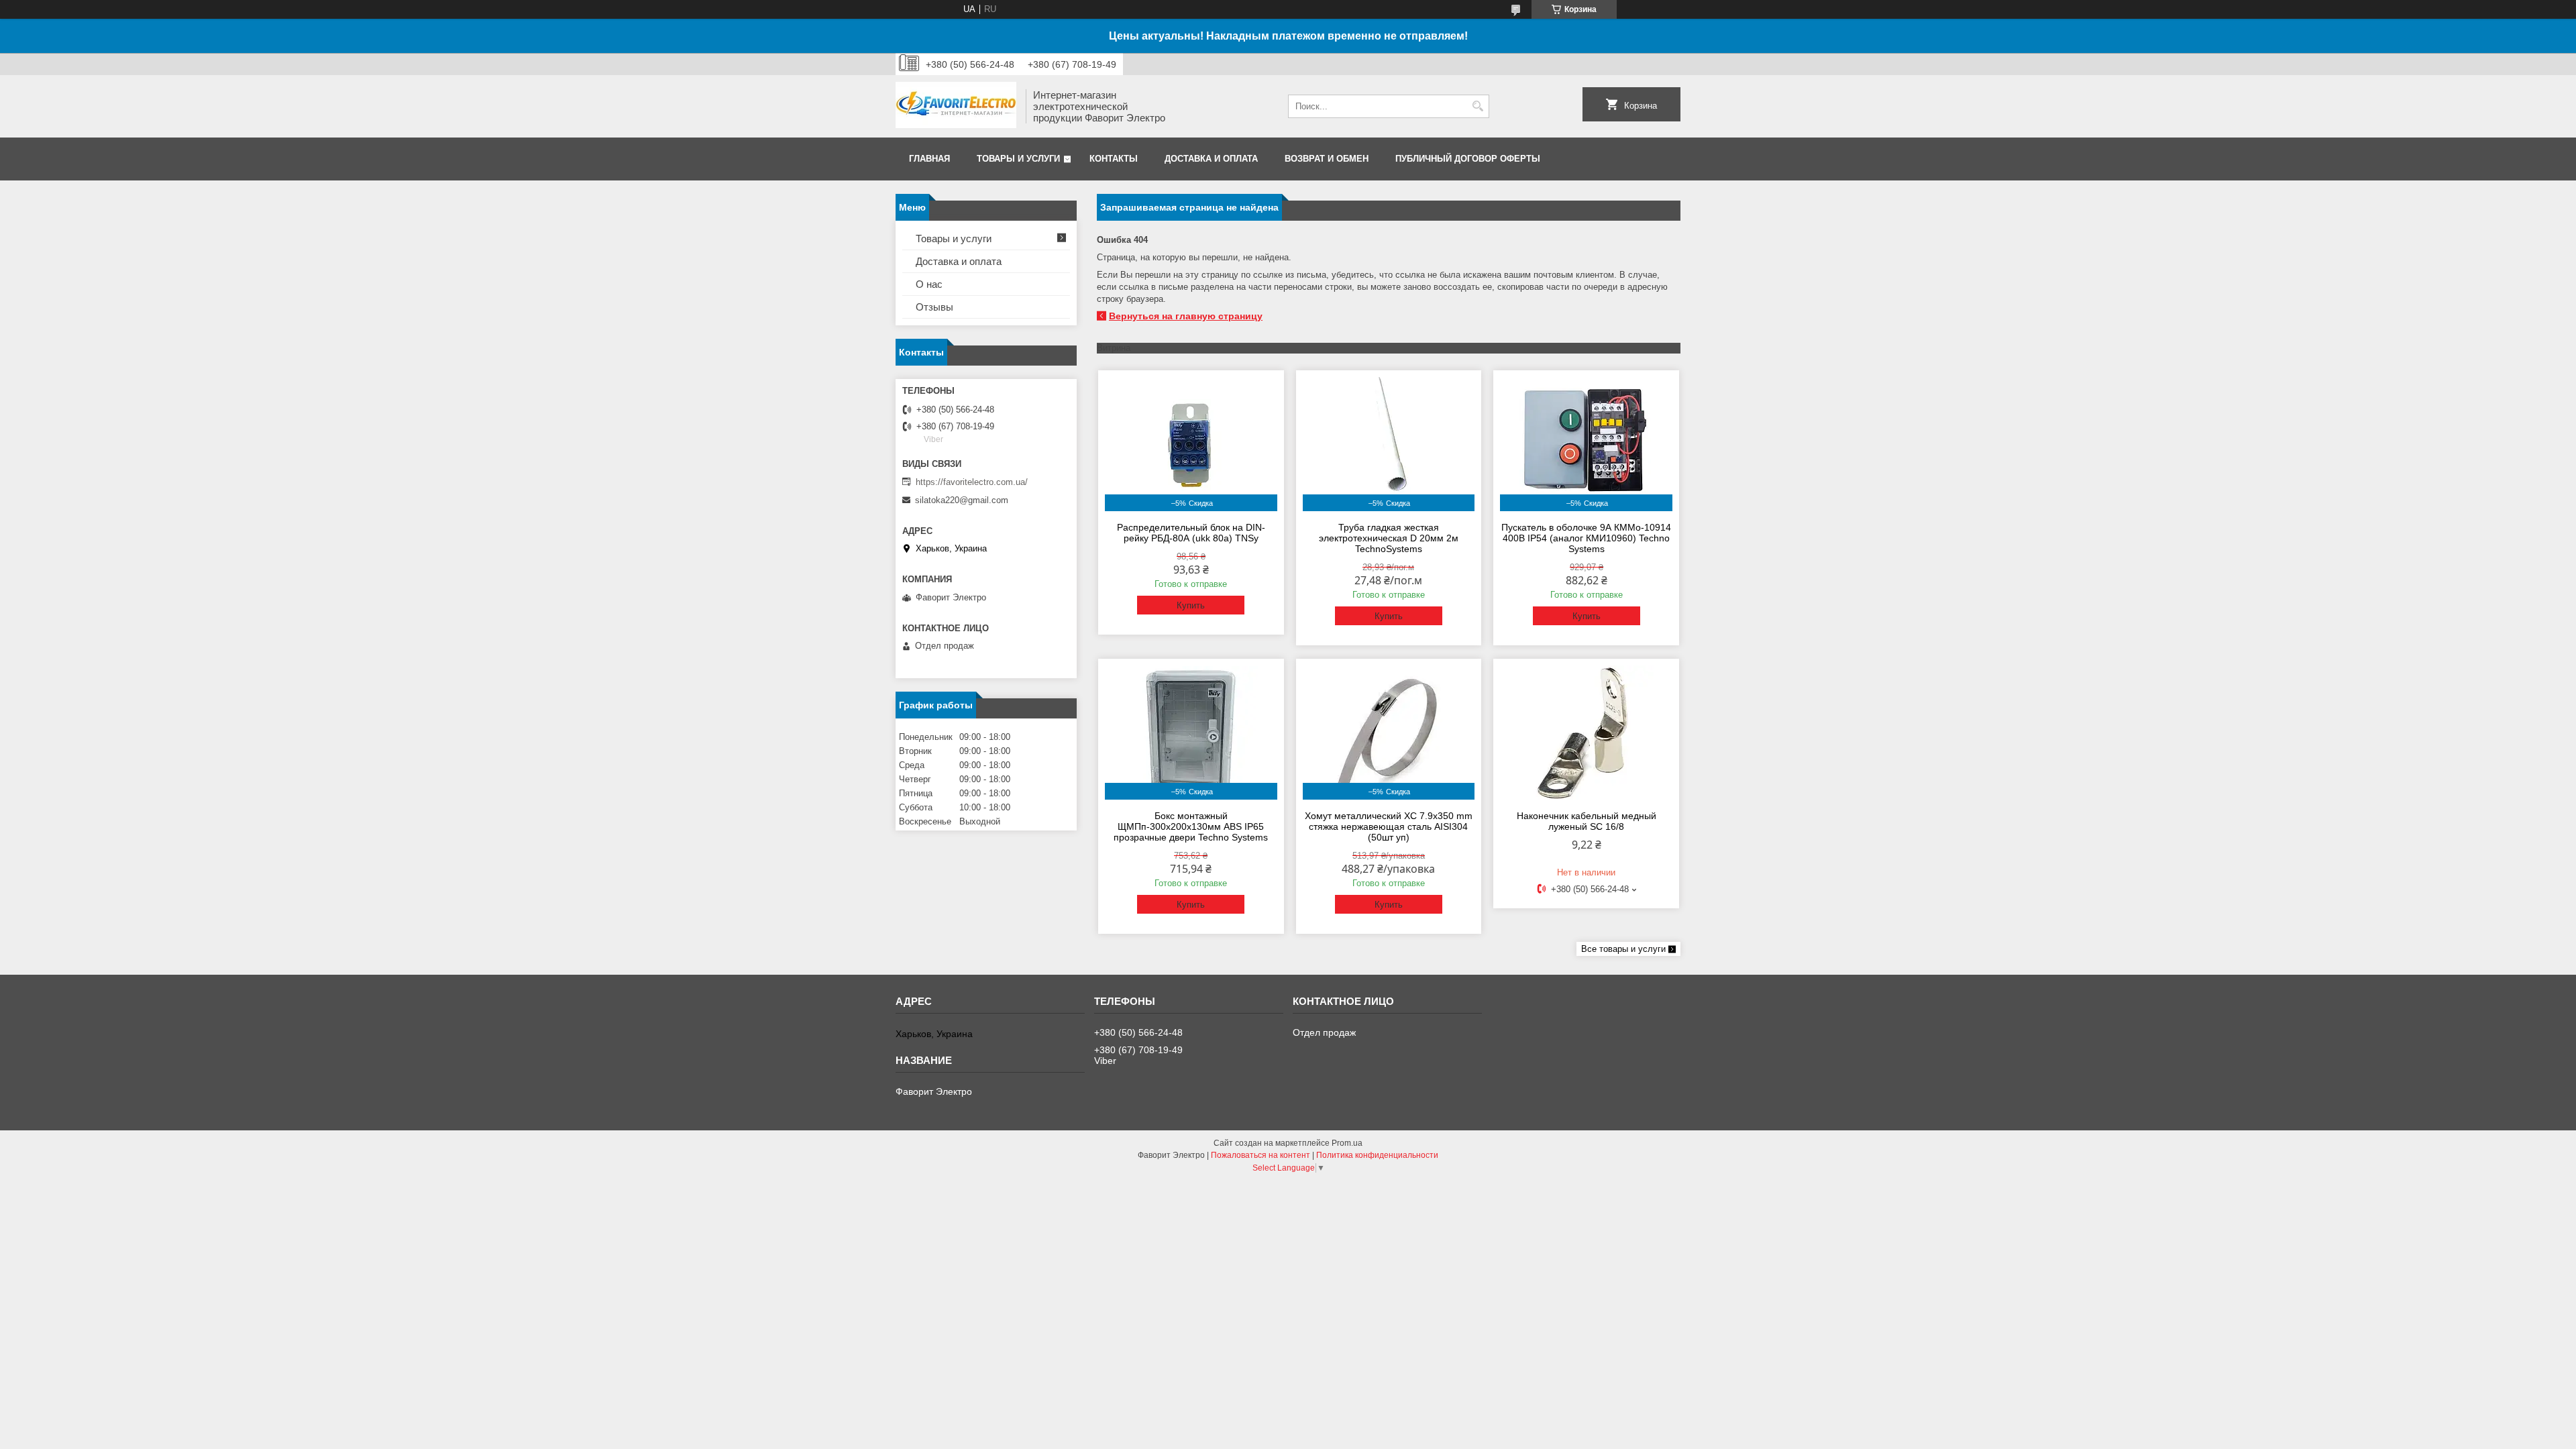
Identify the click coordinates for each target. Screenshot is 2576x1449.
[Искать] (1478, 106)
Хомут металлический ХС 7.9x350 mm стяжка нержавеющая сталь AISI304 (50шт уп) (1389, 826)
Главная (929, 159)
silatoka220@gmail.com (962, 500)
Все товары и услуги (1623, 949)
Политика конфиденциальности (1377, 1155)
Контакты (1114, 159)
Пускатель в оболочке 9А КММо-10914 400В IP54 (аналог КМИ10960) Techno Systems (1586, 538)
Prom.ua (1347, 1143)
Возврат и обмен (1327, 159)
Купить (1191, 605)
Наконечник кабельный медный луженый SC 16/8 (1587, 821)
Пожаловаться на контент (1260, 1155)
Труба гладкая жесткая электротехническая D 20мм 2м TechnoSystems (1389, 538)
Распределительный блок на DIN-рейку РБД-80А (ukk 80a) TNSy (1191, 533)
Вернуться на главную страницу (1186, 316)
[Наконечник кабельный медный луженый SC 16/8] (1586, 733)
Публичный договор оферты (1468, 159)
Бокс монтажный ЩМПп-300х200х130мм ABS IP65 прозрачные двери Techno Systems (1191, 826)
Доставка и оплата (1211, 159)
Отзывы (934, 307)
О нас (929, 284)
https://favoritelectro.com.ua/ (972, 482)
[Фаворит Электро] (956, 106)
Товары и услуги (1018, 159)
